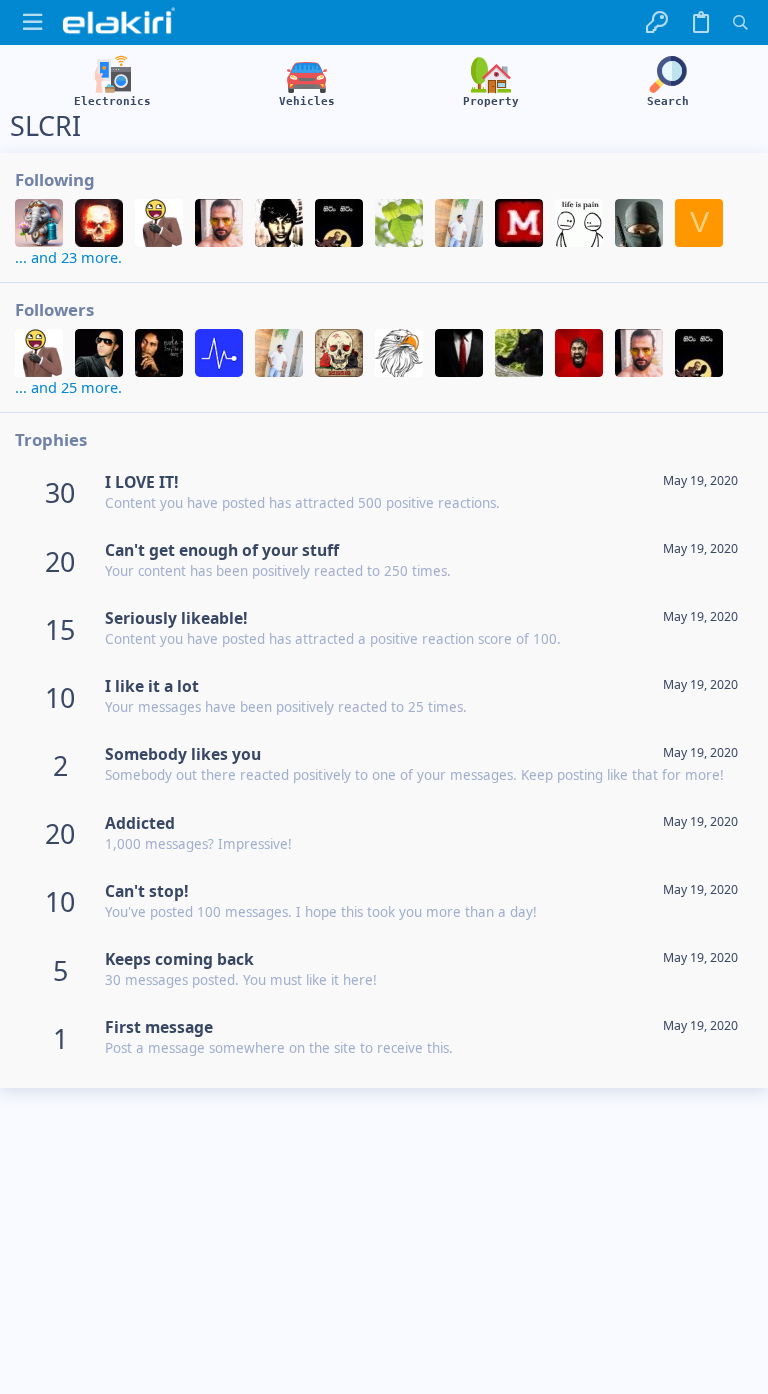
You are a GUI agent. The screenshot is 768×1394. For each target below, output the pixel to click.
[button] (32, 22)
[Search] (740, 22)
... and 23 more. (68, 257)
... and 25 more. (68, 387)
